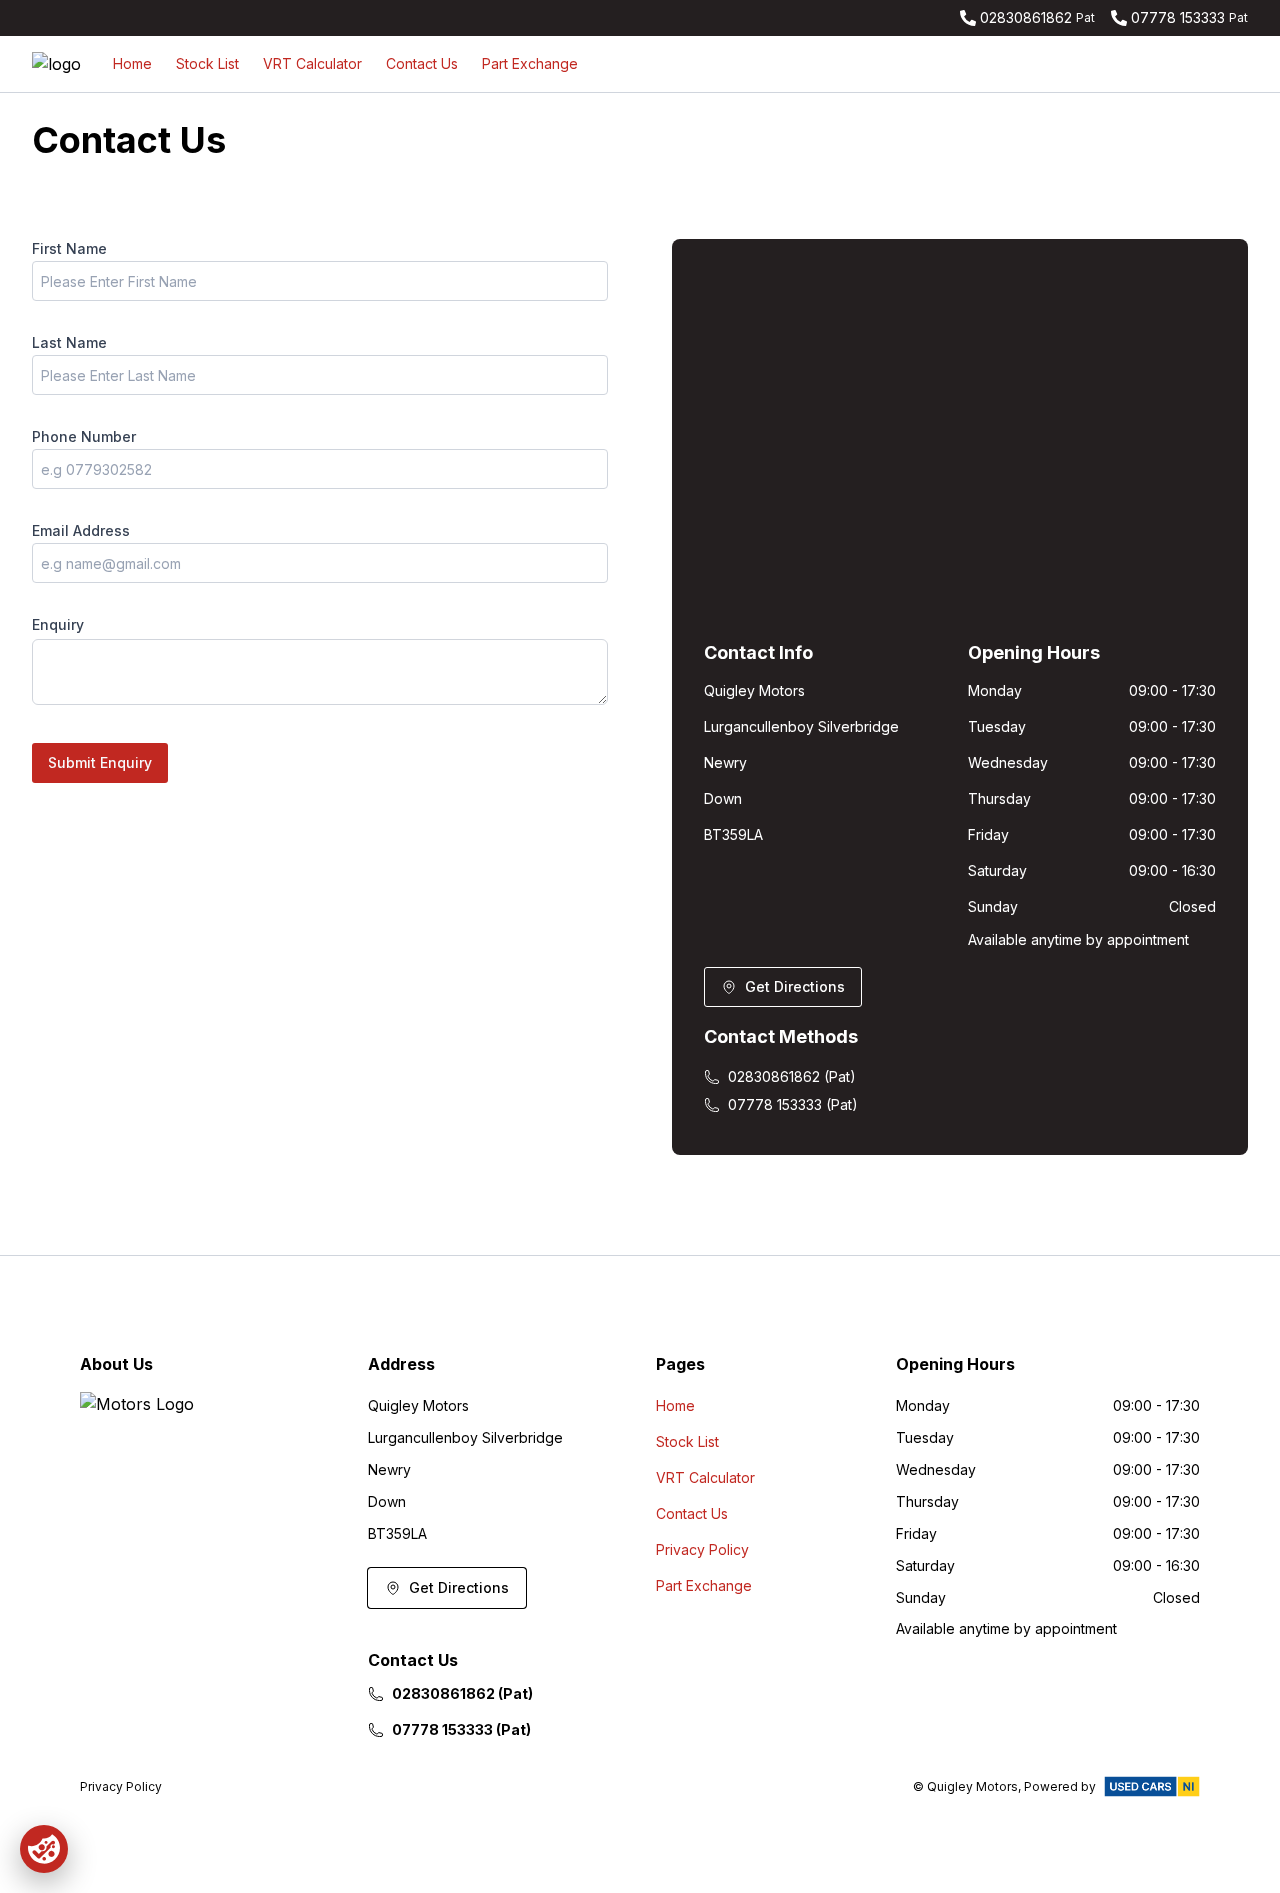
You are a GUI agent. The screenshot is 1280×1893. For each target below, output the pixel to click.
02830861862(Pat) (792, 1076)
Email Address (81, 530)
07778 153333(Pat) (793, 1104)
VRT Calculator (312, 63)
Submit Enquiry (100, 762)
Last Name (69, 342)
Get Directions (795, 986)
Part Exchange (530, 63)
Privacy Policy (702, 1549)
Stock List (207, 63)
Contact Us (422, 63)
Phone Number (84, 436)
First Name (69, 248)
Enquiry (58, 624)
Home (132, 63)
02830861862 (1026, 17)
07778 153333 (1178, 17)
